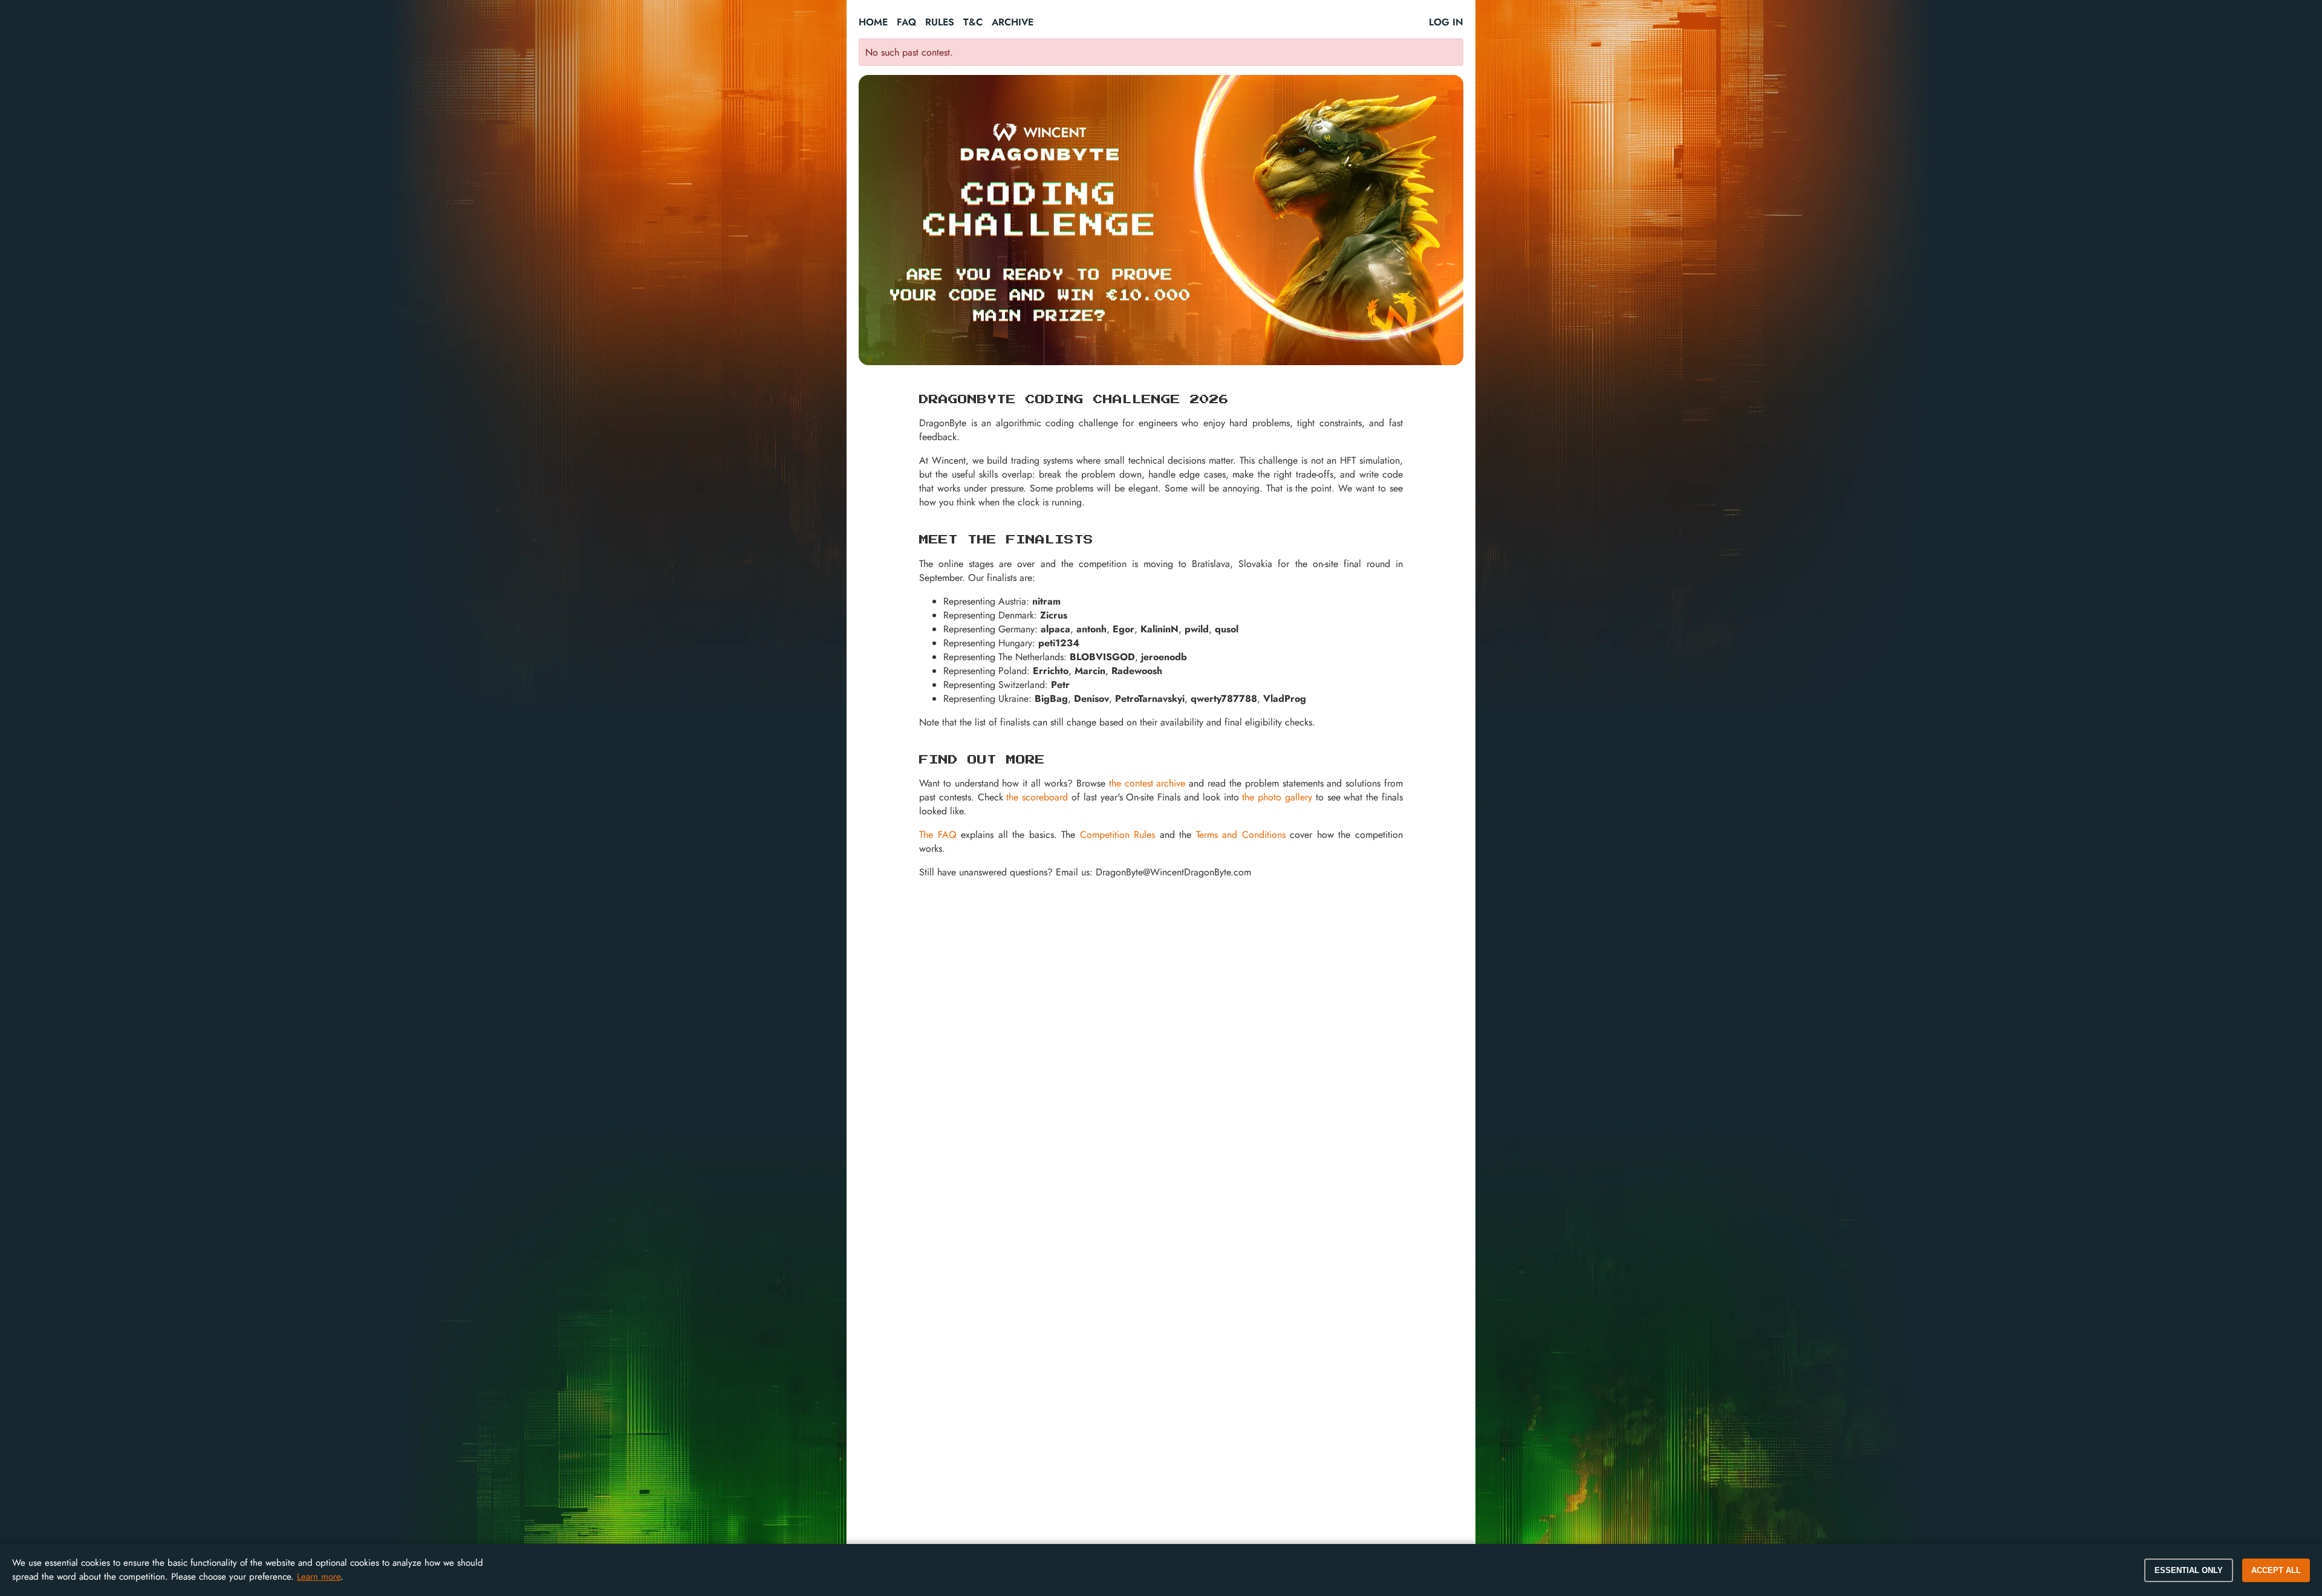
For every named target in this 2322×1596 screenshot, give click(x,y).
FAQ (906, 22)
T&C (973, 22)
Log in (1446, 22)
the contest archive (1147, 783)
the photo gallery (1277, 797)
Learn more (319, 1577)
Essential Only (2189, 1570)
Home (873, 22)
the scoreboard (1037, 797)
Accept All (2276, 1570)
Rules (940, 22)
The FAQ (938, 835)
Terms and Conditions (1241, 835)
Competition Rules (1118, 835)
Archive (1013, 22)
